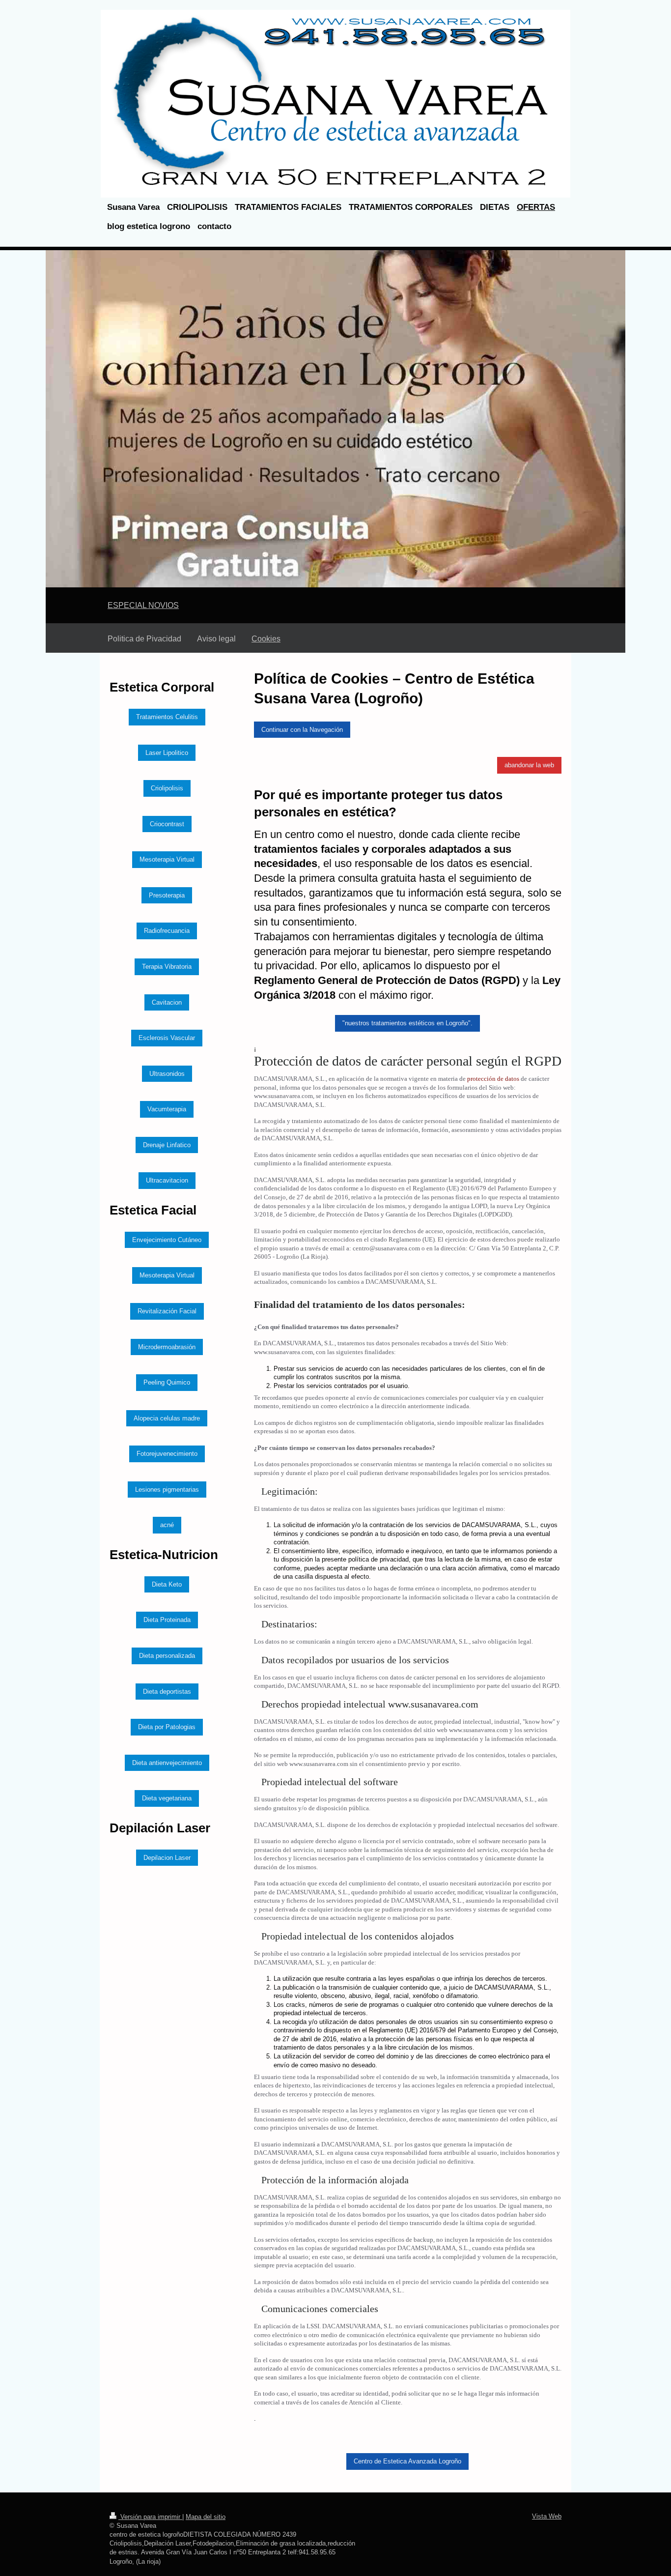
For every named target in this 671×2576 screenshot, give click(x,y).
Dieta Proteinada (167, 1620)
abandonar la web (529, 765)
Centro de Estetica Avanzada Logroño (407, 2461)
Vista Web (547, 2516)
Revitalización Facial (167, 1311)
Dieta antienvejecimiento (167, 1763)
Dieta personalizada (167, 1656)
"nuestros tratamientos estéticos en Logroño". (407, 1023)
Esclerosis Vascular (167, 1038)
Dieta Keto (167, 1584)
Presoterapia (167, 895)
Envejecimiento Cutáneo (167, 1240)
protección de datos (493, 1079)
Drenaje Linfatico (167, 1145)
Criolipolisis (167, 788)
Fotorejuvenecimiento (167, 1454)
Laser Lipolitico (167, 753)
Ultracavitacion (167, 1180)
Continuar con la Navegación (302, 730)
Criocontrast (167, 824)
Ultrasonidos (167, 1074)
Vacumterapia (167, 1109)
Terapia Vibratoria (167, 967)
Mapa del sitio (206, 2517)
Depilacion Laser (167, 1858)
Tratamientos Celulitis (167, 717)
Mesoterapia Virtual (167, 859)
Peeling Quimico (167, 1382)
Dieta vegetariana (167, 1798)
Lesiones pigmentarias (167, 1490)
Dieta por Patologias (167, 1727)
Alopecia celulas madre (167, 1418)
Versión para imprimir (150, 2517)
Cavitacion (167, 1002)
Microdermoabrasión (167, 1347)
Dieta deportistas (167, 1692)
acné (167, 1525)
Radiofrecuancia (167, 931)
